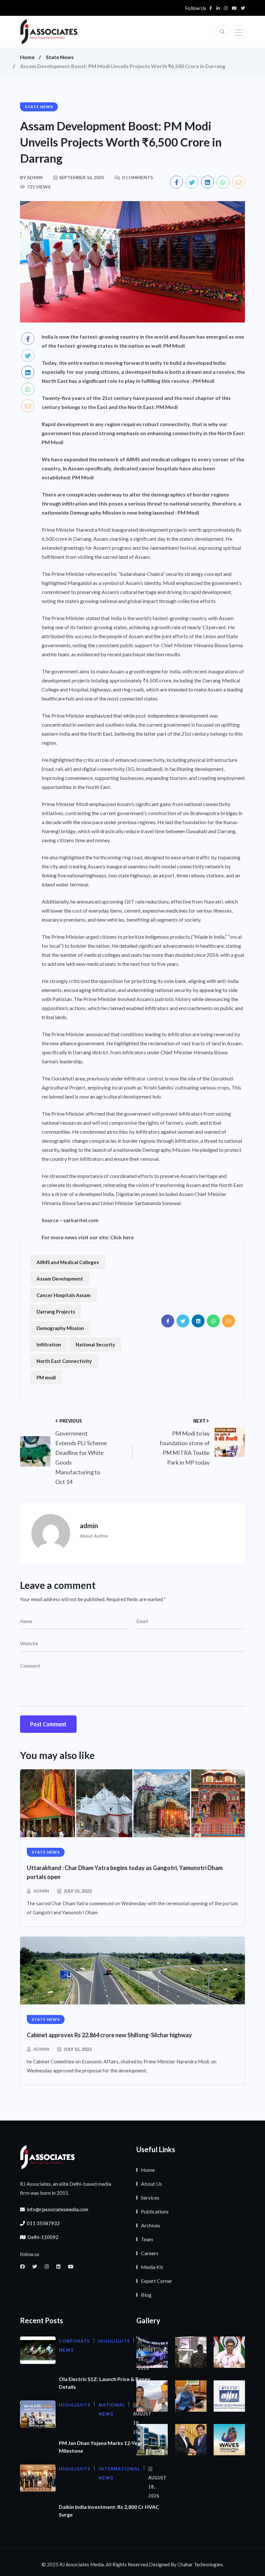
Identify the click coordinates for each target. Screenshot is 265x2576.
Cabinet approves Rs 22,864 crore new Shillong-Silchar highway (109, 2035)
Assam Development (60, 1279)
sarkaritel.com (81, 1220)
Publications (155, 2211)
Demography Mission (60, 1328)
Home (27, 57)
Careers (150, 2253)
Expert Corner (157, 2281)
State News (60, 57)
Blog (146, 2295)
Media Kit (152, 2267)
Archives (151, 2225)
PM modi (46, 1377)
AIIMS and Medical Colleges (68, 1262)
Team (147, 2239)
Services (150, 2198)
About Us (152, 2184)
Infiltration (49, 1344)
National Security (95, 1344)
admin (41, 1891)
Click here (122, 1237)
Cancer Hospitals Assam (64, 1295)
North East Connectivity (64, 1361)
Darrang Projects (56, 1312)
